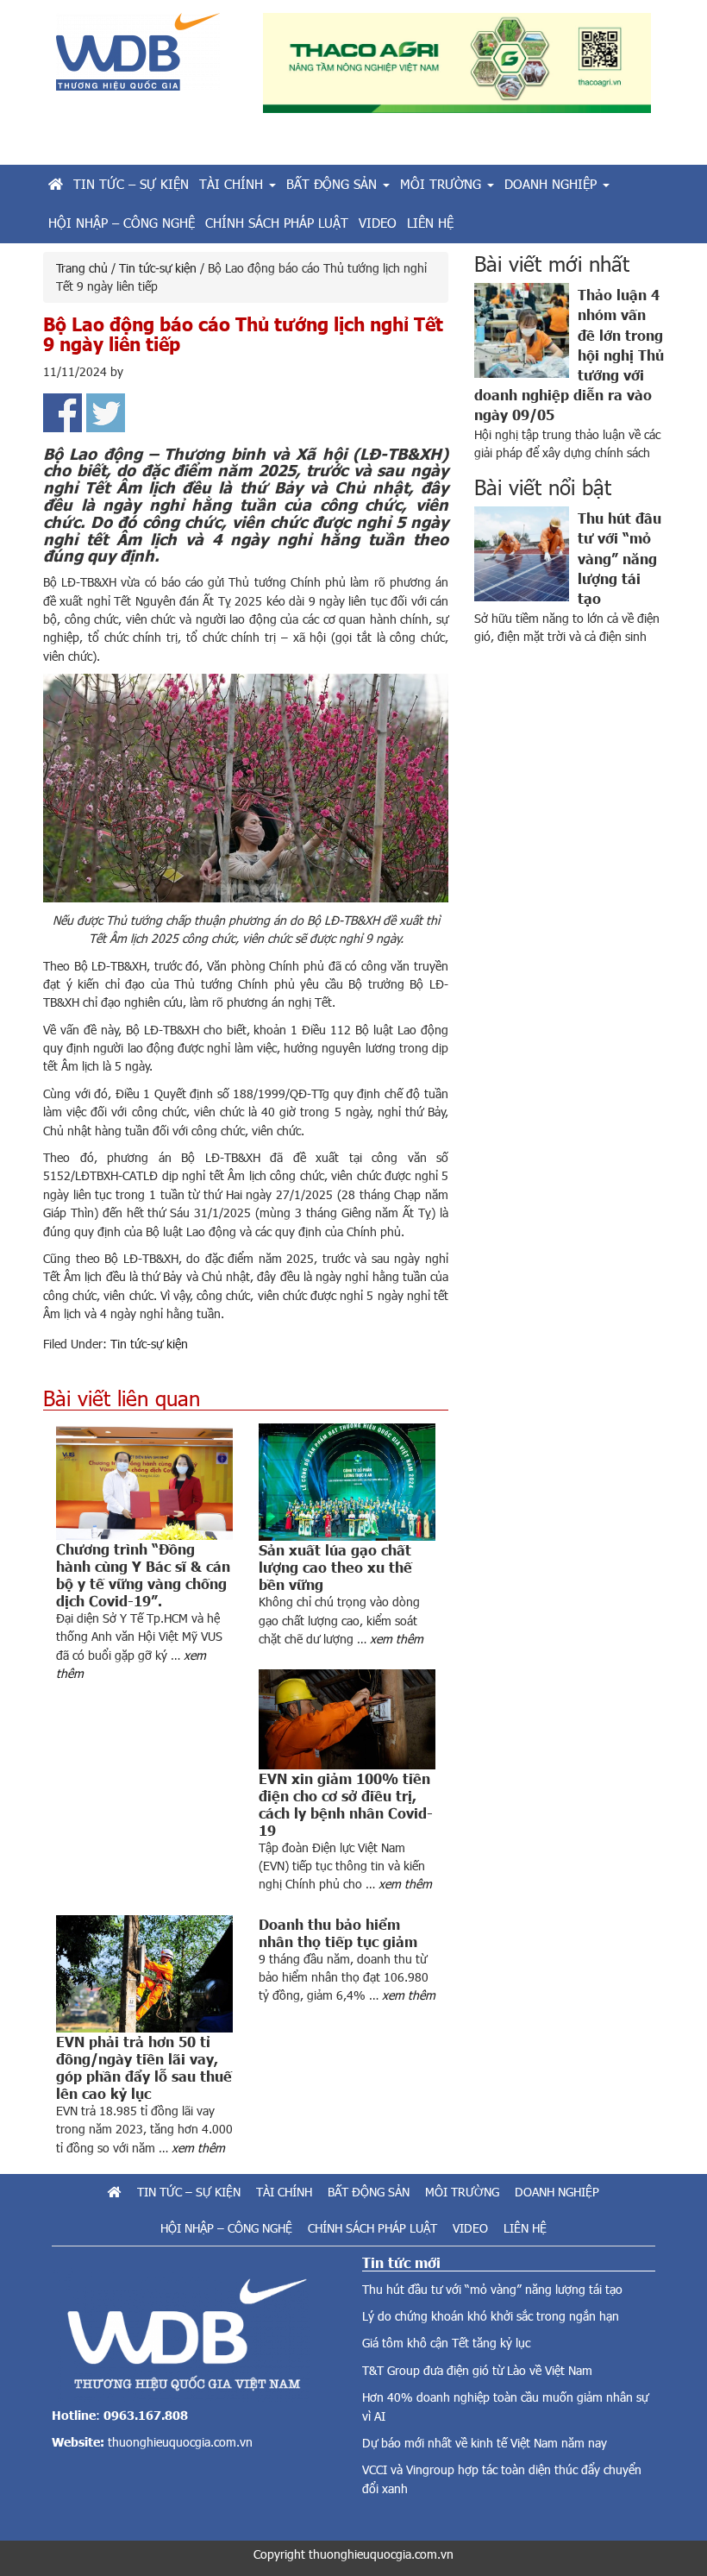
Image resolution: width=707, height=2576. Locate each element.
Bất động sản (369, 2192)
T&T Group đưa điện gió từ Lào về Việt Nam (477, 2370)
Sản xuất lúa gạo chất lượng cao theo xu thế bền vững (335, 1567)
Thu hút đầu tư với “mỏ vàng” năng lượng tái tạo (619, 557)
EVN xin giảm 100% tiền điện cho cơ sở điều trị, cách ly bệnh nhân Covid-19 (346, 1804)
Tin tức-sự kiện (149, 1344)
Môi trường (462, 2192)
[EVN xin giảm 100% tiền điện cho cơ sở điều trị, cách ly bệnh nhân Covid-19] (347, 1719)
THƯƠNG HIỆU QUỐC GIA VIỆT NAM (147, 58)
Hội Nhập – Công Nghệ (226, 2228)
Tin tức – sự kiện (189, 2192)
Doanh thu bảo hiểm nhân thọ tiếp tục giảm (338, 1932)
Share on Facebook (63, 413)
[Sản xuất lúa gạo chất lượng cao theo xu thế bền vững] (347, 1482)
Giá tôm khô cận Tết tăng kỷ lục (446, 2343)
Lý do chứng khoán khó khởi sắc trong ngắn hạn (491, 2316)
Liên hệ (525, 2228)
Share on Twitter (106, 413)
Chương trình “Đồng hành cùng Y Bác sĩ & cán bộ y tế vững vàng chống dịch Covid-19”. (143, 1574)
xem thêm (397, 1639)
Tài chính (284, 2192)
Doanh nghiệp (557, 2192)
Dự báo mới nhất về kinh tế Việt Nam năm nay (485, 2443)
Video (470, 2228)
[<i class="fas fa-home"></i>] (56, 184)
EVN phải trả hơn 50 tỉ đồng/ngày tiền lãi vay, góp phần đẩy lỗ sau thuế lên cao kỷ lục (144, 2067)
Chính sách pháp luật (372, 2228)
